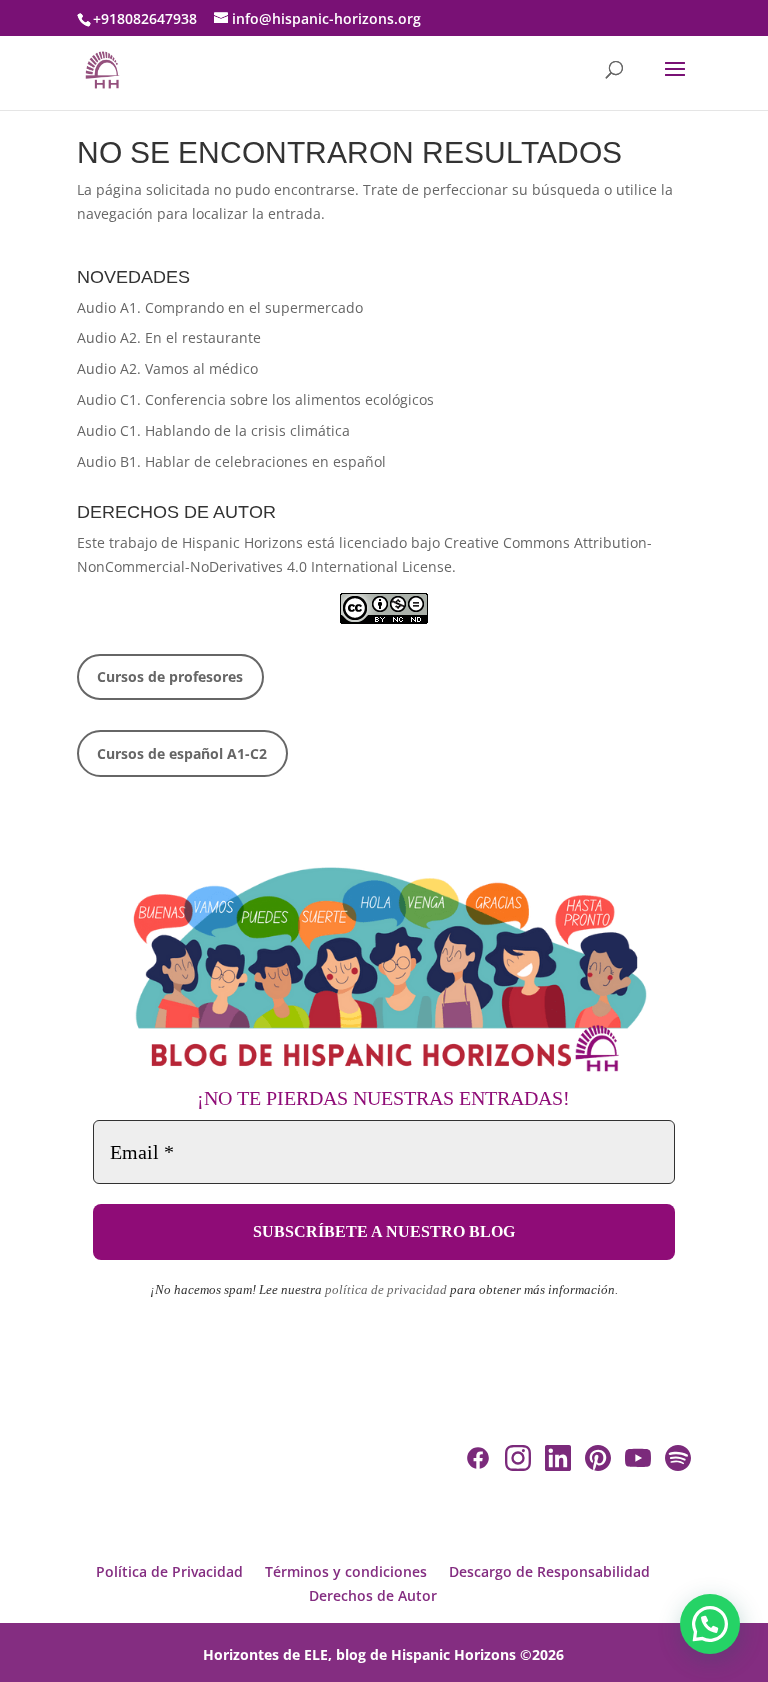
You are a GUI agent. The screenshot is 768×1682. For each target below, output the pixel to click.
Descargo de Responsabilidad (549, 1571)
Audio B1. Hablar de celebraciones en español (231, 461)
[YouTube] (638, 1461)
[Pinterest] (598, 1461)
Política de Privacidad (169, 1571)
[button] (710, 1624)
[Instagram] (518, 1461)
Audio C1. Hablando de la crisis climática (213, 430)
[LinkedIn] (558, 1461)
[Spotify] (678, 1461)
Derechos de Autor (373, 1595)
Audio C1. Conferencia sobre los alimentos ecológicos (255, 399)
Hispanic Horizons (242, 542)
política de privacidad (386, 1289)
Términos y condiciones (346, 1571)
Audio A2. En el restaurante (169, 337)
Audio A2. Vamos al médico (167, 368)
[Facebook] (478, 1461)
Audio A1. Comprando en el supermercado (220, 307)
